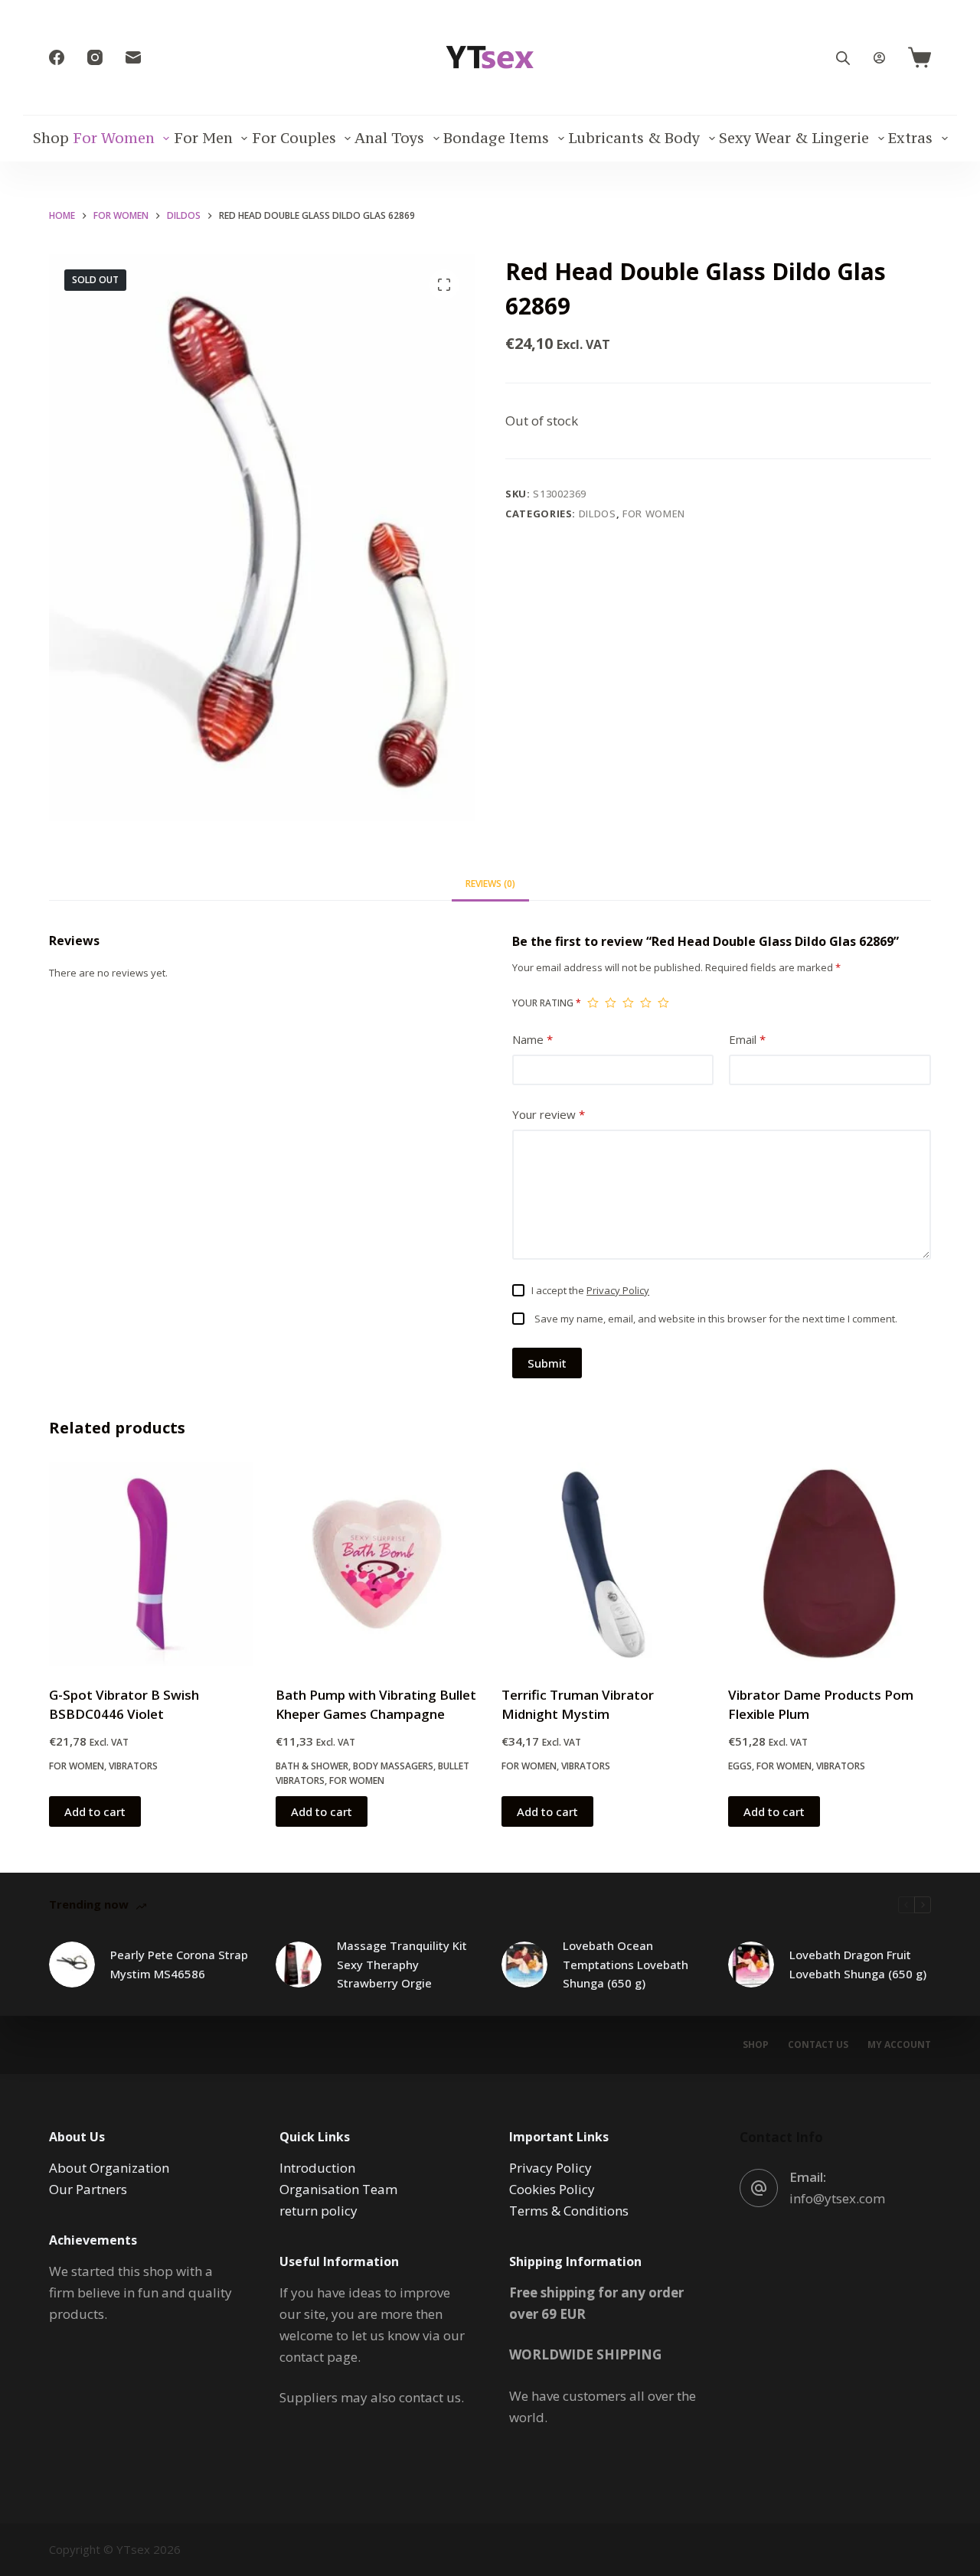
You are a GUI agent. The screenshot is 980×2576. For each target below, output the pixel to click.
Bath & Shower (312, 1766)
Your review (549, 1114)
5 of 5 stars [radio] (663, 1003)
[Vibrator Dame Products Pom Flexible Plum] (830, 1564)
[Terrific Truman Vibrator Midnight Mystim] (603, 1564)
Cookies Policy (552, 2189)
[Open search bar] (843, 58)
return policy (318, 2211)
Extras (910, 138)
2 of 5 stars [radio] (611, 1003)
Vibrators (133, 1766)
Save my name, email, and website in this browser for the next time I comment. (716, 1319)
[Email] (133, 57)
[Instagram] (95, 57)
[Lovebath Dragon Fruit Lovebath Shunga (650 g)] (751, 1965)
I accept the (590, 1290)
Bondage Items (496, 138)
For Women (114, 138)
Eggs (740, 1766)
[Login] (879, 58)
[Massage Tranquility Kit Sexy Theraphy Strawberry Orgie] (299, 1965)
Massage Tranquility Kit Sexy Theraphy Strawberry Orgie (402, 1965)
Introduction (317, 2168)
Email (747, 1039)
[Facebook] (57, 57)
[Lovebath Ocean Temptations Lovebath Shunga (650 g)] (524, 1965)
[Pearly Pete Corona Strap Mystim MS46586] (72, 1965)
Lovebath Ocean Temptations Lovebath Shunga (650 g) (626, 1965)
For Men (203, 138)
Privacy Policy (618, 1290)
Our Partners (88, 2189)
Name (532, 1039)
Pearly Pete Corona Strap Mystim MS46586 (179, 1964)
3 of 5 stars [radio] (628, 1003)
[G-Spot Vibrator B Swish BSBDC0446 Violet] (151, 1564)
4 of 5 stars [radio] (646, 1003)
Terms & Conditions (569, 2211)
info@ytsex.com (837, 2198)
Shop (51, 138)
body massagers (393, 1766)
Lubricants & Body (634, 138)
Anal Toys (389, 138)
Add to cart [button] (95, 1811)
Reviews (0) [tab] (490, 884)
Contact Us (818, 2045)
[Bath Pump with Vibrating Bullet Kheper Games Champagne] (377, 1564)
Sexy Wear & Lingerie (794, 138)
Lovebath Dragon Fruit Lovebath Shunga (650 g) (858, 1964)
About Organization (109, 2168)
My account (899, 2045)
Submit (547, 1363)
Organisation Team (338, 2189)
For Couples (294, 138)
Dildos (598, 514)
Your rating (547, 1003)
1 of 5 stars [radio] (593, 1003)
